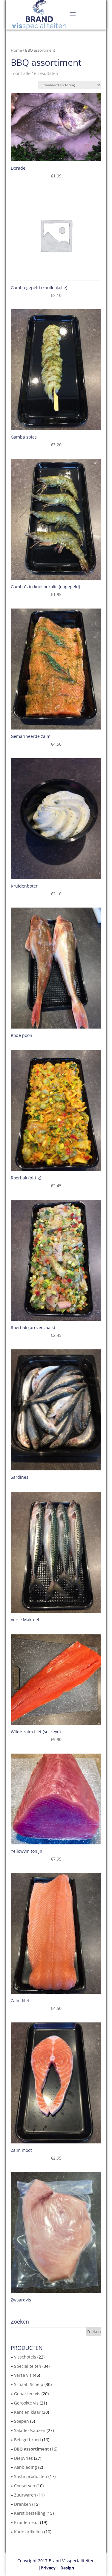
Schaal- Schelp (29, 2384)
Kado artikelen (29, 2532)
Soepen (22, 2421)
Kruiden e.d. (26, 2522)
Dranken (23, 2504)
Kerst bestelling (30, 2513)
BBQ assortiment (32, 2449)
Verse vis (23, 2375)
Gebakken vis (27, 2394)
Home (16, 50)
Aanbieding (26, 2467)
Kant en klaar (27, 2412)
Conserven (25, 2486)
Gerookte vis (26, 2403)
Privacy (48, 2568)
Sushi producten (31, 2476)
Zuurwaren (25, 2495)
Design (67, 2568)
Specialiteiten (28, 2366)
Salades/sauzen (30, 2430)
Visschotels (25, 2357)
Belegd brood (27, 2440)
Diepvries (23, 2458)
